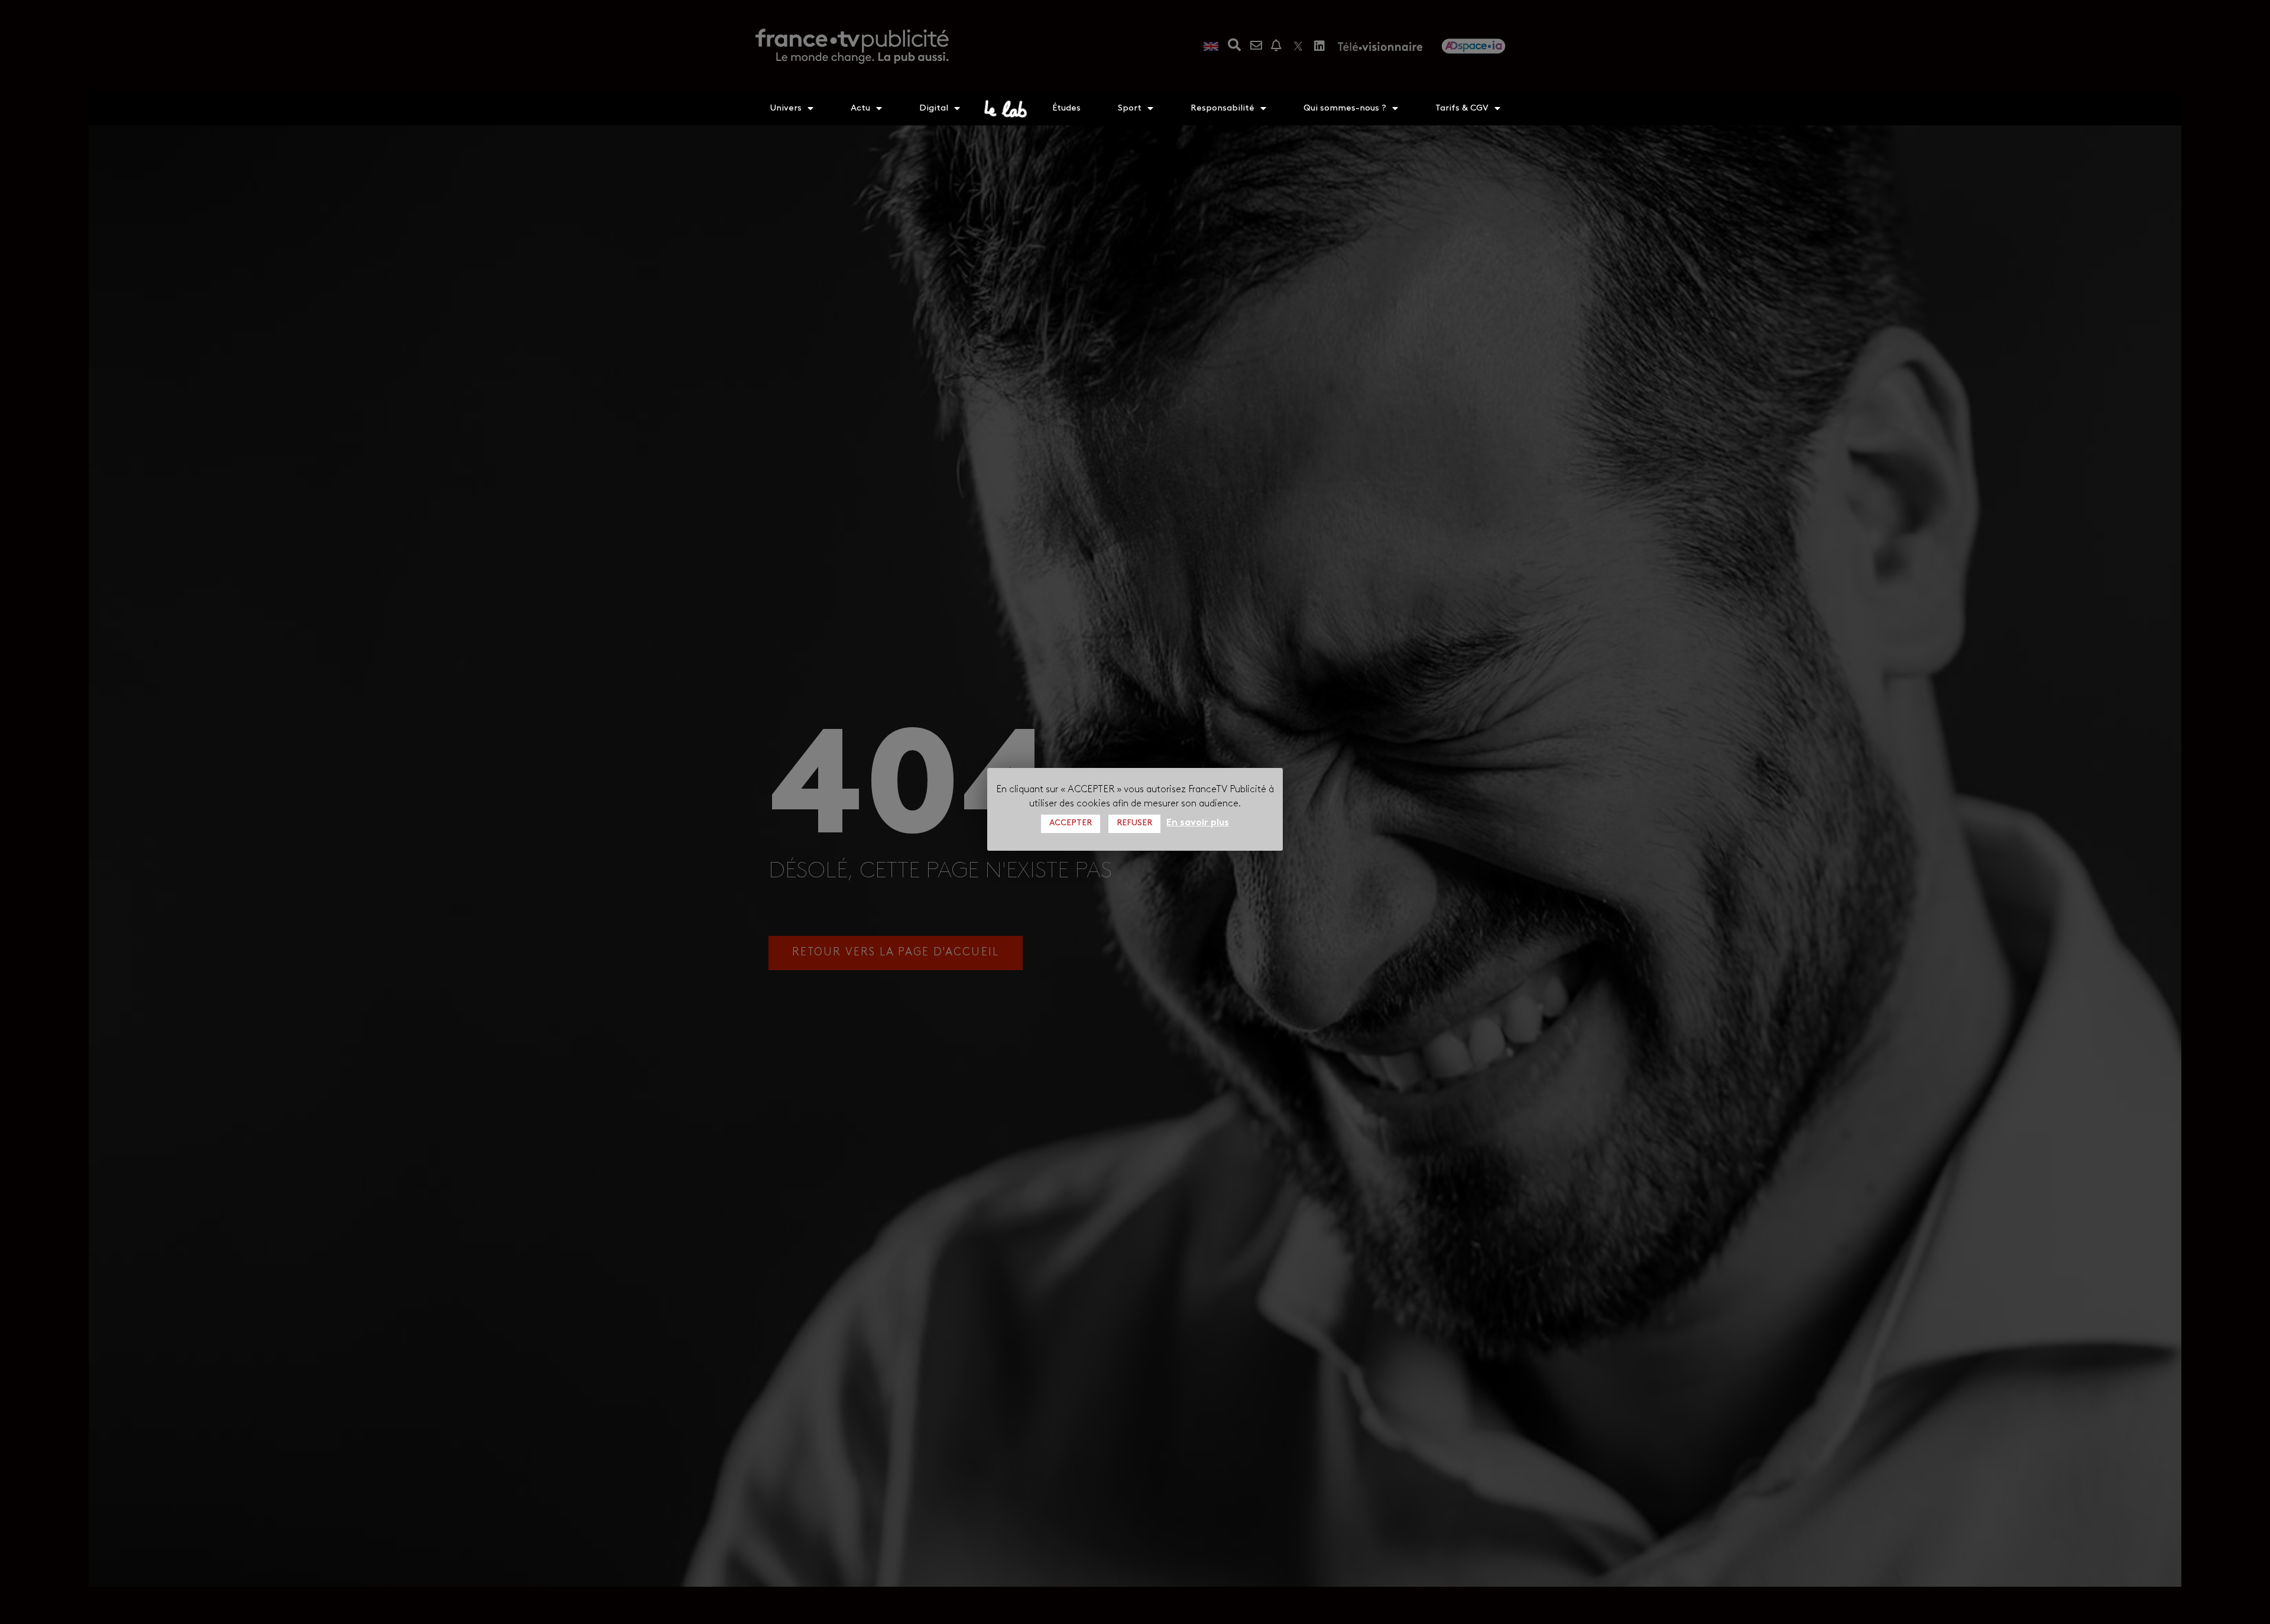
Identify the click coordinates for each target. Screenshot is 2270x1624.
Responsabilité (1222, 108)
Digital (934, 108)
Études (1066, 108)
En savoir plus (1198, 822)
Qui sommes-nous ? (1345, 108)
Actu (860, 108)
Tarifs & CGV (1462, 108)
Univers (786, 108)
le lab (1006, 109)
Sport (1130, 108)
